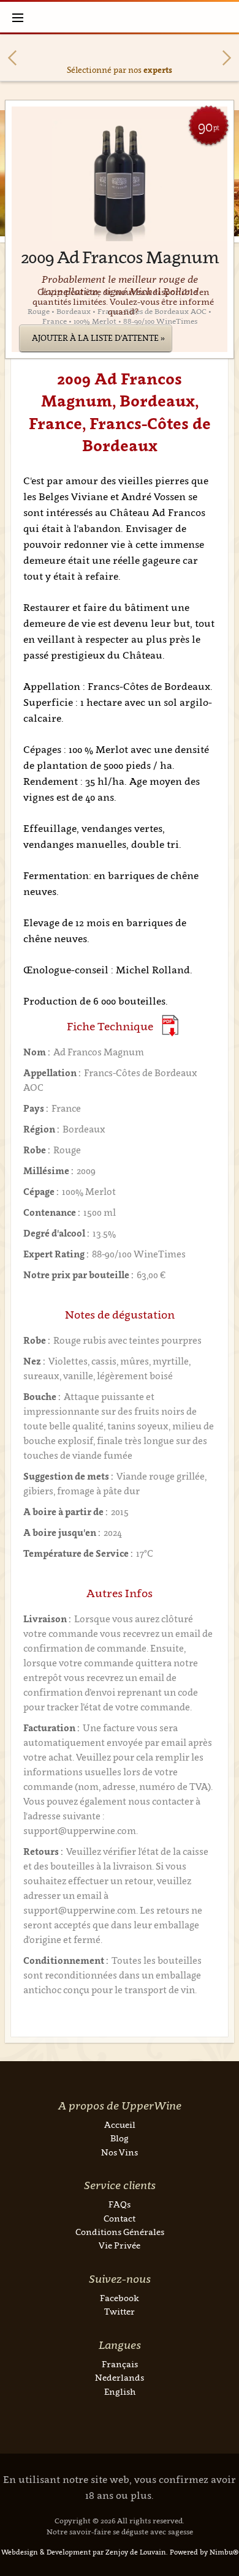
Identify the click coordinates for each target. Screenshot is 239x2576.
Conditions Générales (120, 2232)
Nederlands (120, 2377)
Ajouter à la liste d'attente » (98, 338)
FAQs (120, 2204)
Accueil (120, 2125)
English (120, 2391)
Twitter (120, 2311)
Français (120, 2364)
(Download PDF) (170, 1026)
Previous (12, 58)
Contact (120, 2218)
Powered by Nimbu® (204, 2552)
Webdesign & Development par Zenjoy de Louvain (84, 2552)
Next (227, 58)
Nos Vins (120, 2152)
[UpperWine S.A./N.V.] (120, 17)
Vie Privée (120, 2245)
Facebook (120, 2298)
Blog (120, 2138)
